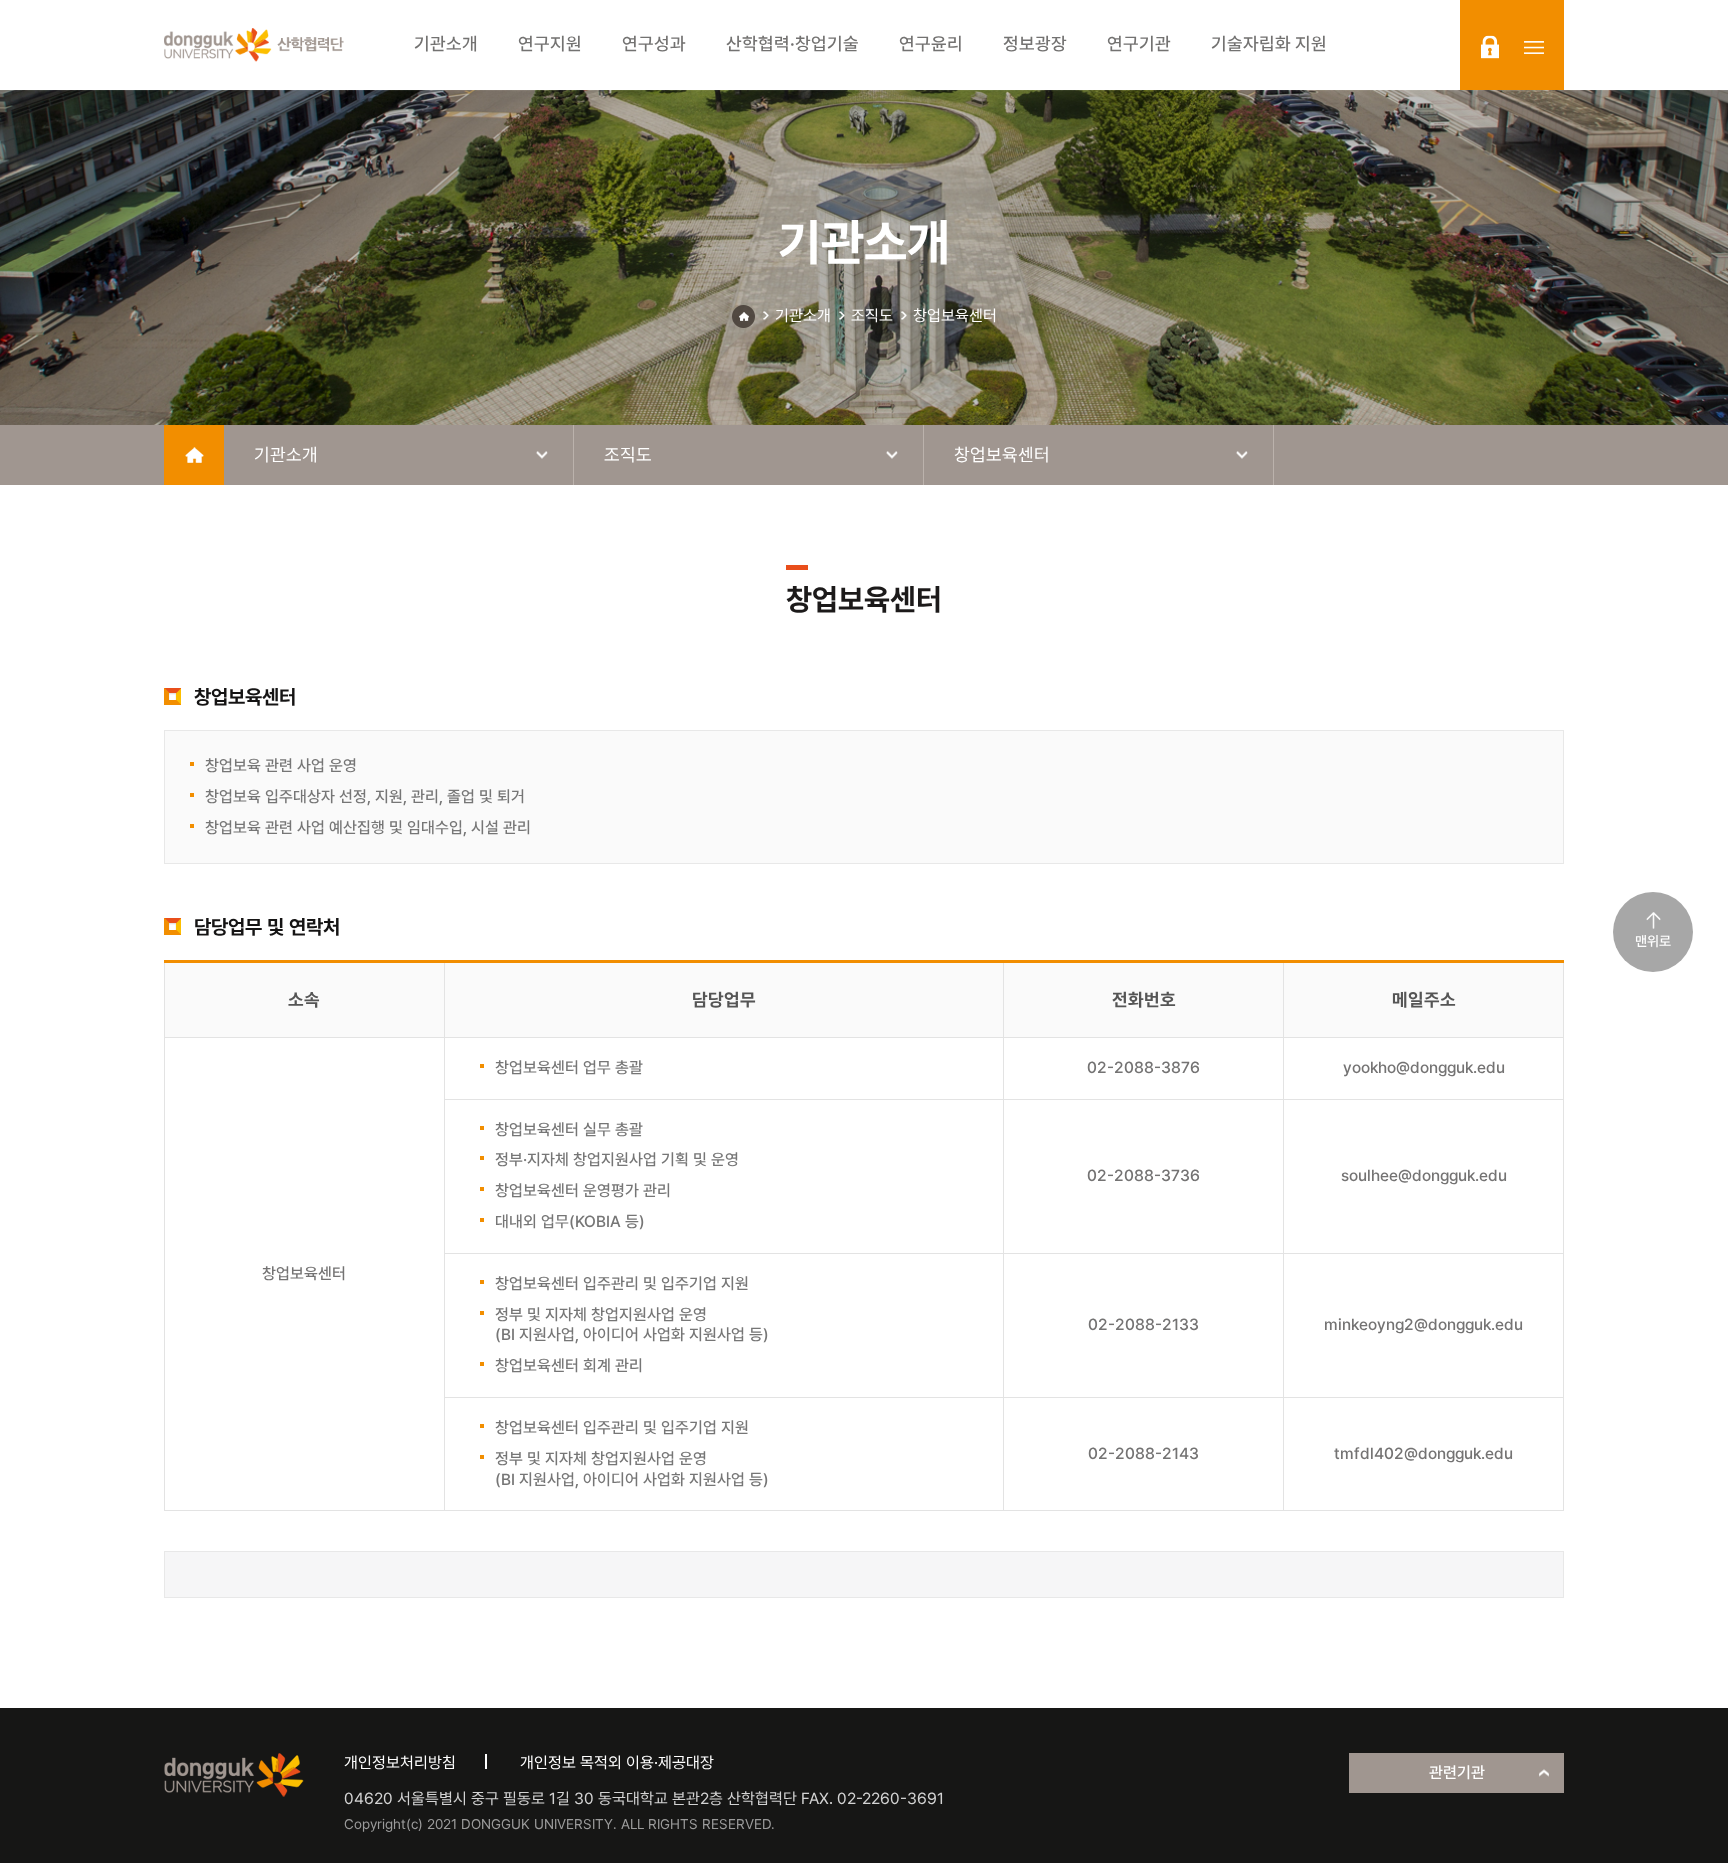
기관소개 (803, 315)
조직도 (872, 315)
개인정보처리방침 (400, 1762)
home (194, 455)
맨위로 (1653, 941)
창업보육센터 (955, 315)
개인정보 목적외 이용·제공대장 (617, 1762)
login (1490, 47)
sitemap (1534, 47)
